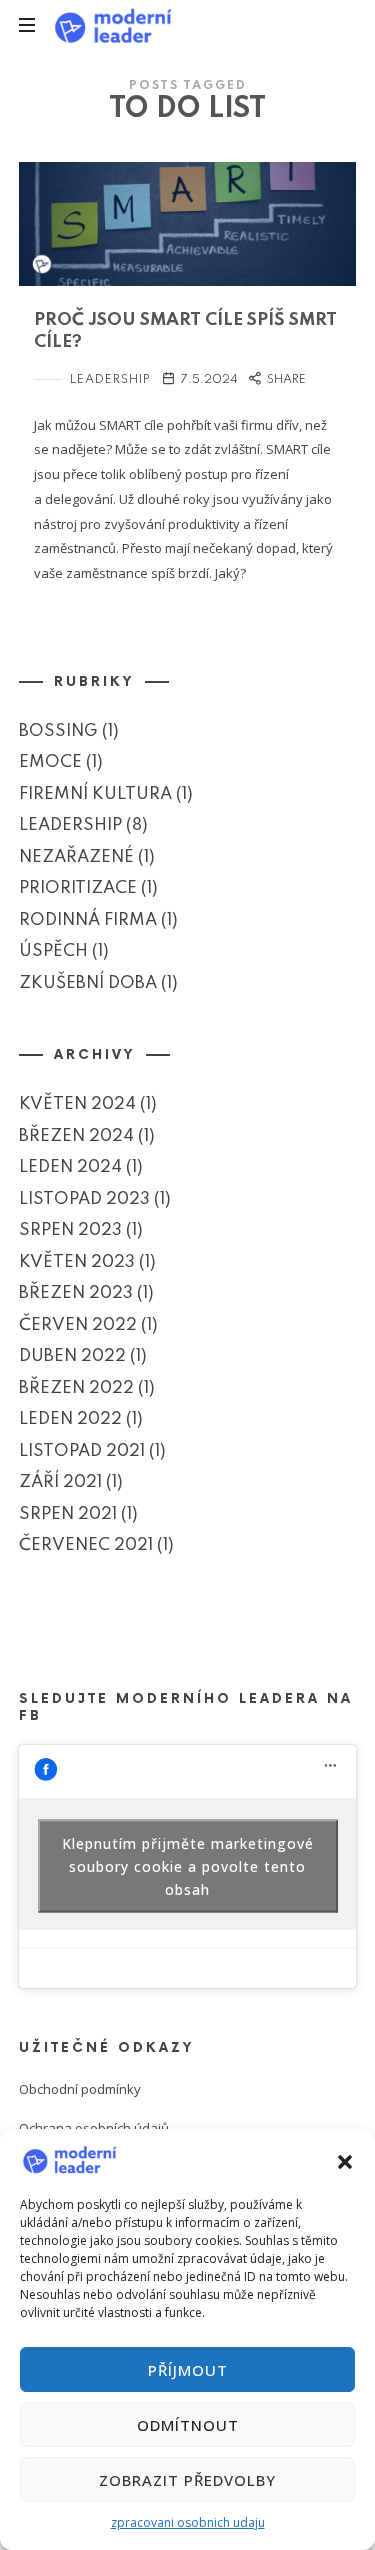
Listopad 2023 (84, 1199)
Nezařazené (76, 857)
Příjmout (188, 2370)
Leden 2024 (70, 1168)
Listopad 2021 (82, 1451)
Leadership (110, 380)
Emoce (50, 763)
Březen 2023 (76, 1294)
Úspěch (53, 952)
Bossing (58, 731)
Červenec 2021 (86, 1546)
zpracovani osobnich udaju (188, 2522)
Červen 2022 (78, 1325)
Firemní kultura (95, 794)
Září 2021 (60, 1483)
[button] (345, 2160)
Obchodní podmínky (80, 2089)
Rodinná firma (88, 920)
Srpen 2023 (70, 1231)
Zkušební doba (88, 983)
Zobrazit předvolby (187, 2480)
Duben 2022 (72, 1357)
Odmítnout (188, 2425)
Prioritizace (78, 889)
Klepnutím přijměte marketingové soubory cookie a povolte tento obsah (188, 1866)
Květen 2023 (77, 1262)
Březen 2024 (76, 1136)
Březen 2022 (76, 1388)
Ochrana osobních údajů (94, 2128)
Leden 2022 (70, 1420)
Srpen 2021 (68, 1514)
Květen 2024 (77, 1105)
